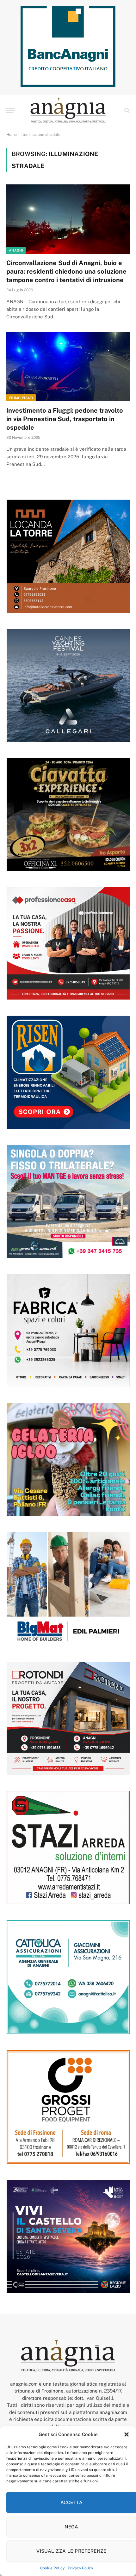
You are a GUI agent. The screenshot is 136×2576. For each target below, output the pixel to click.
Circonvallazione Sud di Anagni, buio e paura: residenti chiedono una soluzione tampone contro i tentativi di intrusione (66, 271)
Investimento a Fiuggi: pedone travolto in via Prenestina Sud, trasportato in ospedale (65, 419)
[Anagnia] (68, 110)
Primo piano (21, 398)
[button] (127, 2434)
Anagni (16, 250)
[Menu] (10, 110)
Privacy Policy (80, 2568)
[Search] (126, 110)
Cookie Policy (52, 2568)
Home (12, 135)
